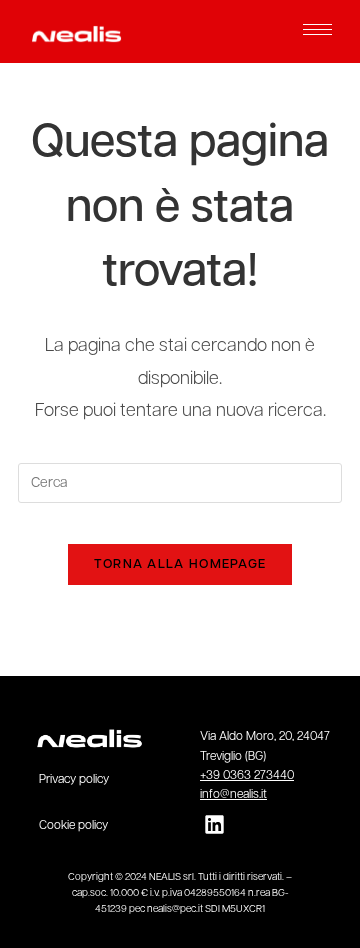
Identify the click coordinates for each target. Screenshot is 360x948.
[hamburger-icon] (317, 29)
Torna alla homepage (180, 564)
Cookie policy (73, 826)
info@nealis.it (233, 795)
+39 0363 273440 (247, 776)
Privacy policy (74, 780)
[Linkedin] (214, 824)
